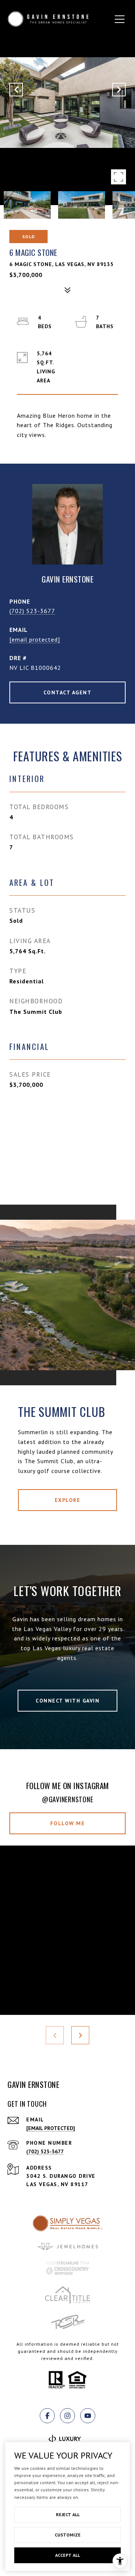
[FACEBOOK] (47, 2416)
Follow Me (68, 1823)
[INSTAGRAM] (67, 2416)
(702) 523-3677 (32, 611)
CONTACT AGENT (68, 692)
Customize (68, 2535)
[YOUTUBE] (88, 2416)
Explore (68, 1500)
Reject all (68, 2514)
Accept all (67, 2555)
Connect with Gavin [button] (67, 1701)
